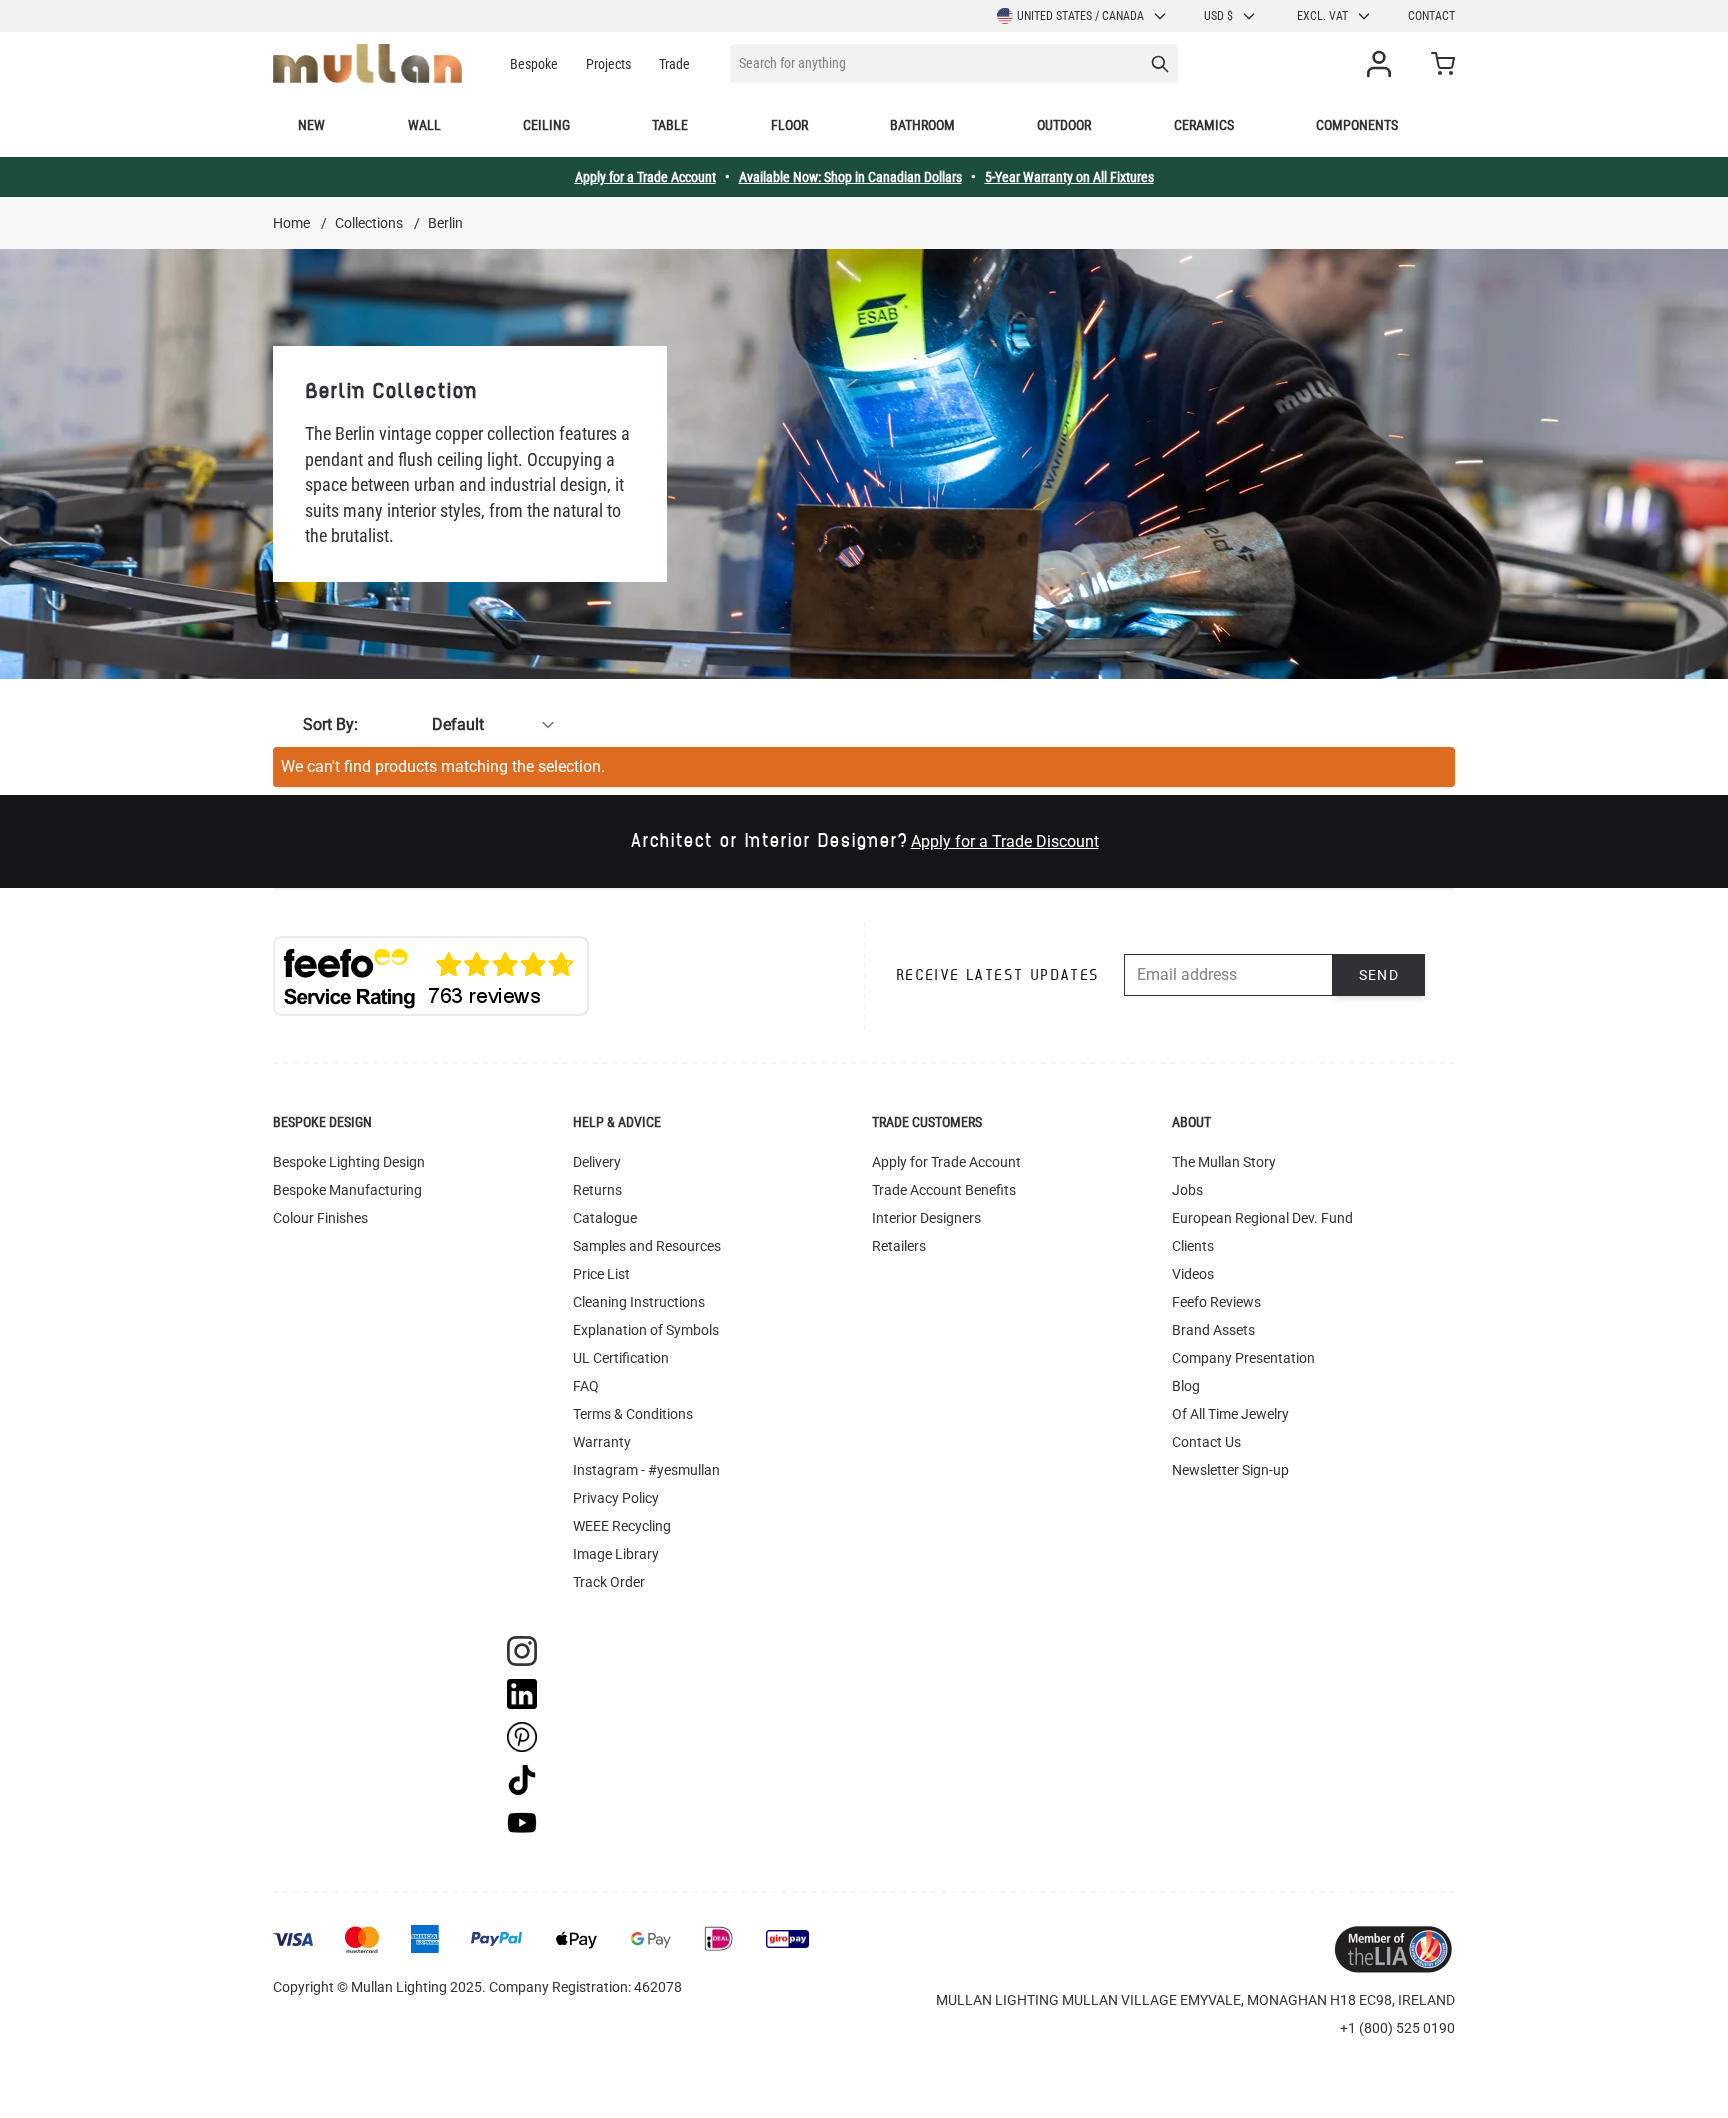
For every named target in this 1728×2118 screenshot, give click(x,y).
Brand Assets (1213, 1330)
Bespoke (534, 64)
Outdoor (1064, 125)
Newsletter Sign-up (1230, 1470)
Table (670, 125)
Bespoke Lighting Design (349, 1162)
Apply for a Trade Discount (1005, 841)
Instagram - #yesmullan (646, 1470)
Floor (789, 125)
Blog (1186, 1386)
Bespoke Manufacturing (347, 1190)
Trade (674, 64)
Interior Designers (926, 1218)
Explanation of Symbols (646, 1330)
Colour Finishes (320, 1218)
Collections (369, 223)
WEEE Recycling (622, 1526)
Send (1379, 975)
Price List (601, 1274)
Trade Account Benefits (944, 1190)
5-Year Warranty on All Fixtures (1069, 177)
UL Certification (621, 1358)
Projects (608, 64)
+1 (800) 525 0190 (1397, 2028)
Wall (424, 125)
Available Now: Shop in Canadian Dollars (850, 177)
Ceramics (1204, 125)
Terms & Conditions (633, 1414)
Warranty (602, 1442)
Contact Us (1206, 1442)
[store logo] (367, 63)
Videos (1193, 1274)
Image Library (616, 1554)
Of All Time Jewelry (1230, 1414)
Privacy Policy (616, 1498)
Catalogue (605, 1218)
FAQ (586, 1386)
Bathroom (922, 125)
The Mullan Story (1224, 1162)
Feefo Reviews (1216, 1302)
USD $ (1218, 16)
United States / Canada (1080, 16)
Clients (1193, 1246)
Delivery (597, 1162)
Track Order (609, 1582)
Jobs (1187, 1190)
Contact (1431, 16)
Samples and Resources (647, 1246)
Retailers (899, 1246)
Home (291, 223)
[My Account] (1383, 64)
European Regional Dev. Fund (1262, 1218)
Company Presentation (1243, 1358)
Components (1357, 125)
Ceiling (546, 125)
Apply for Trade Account (946, 1162)
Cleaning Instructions (639, 1302)
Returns (597, 1190)
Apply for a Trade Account (645, 177)
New (311, 125)
